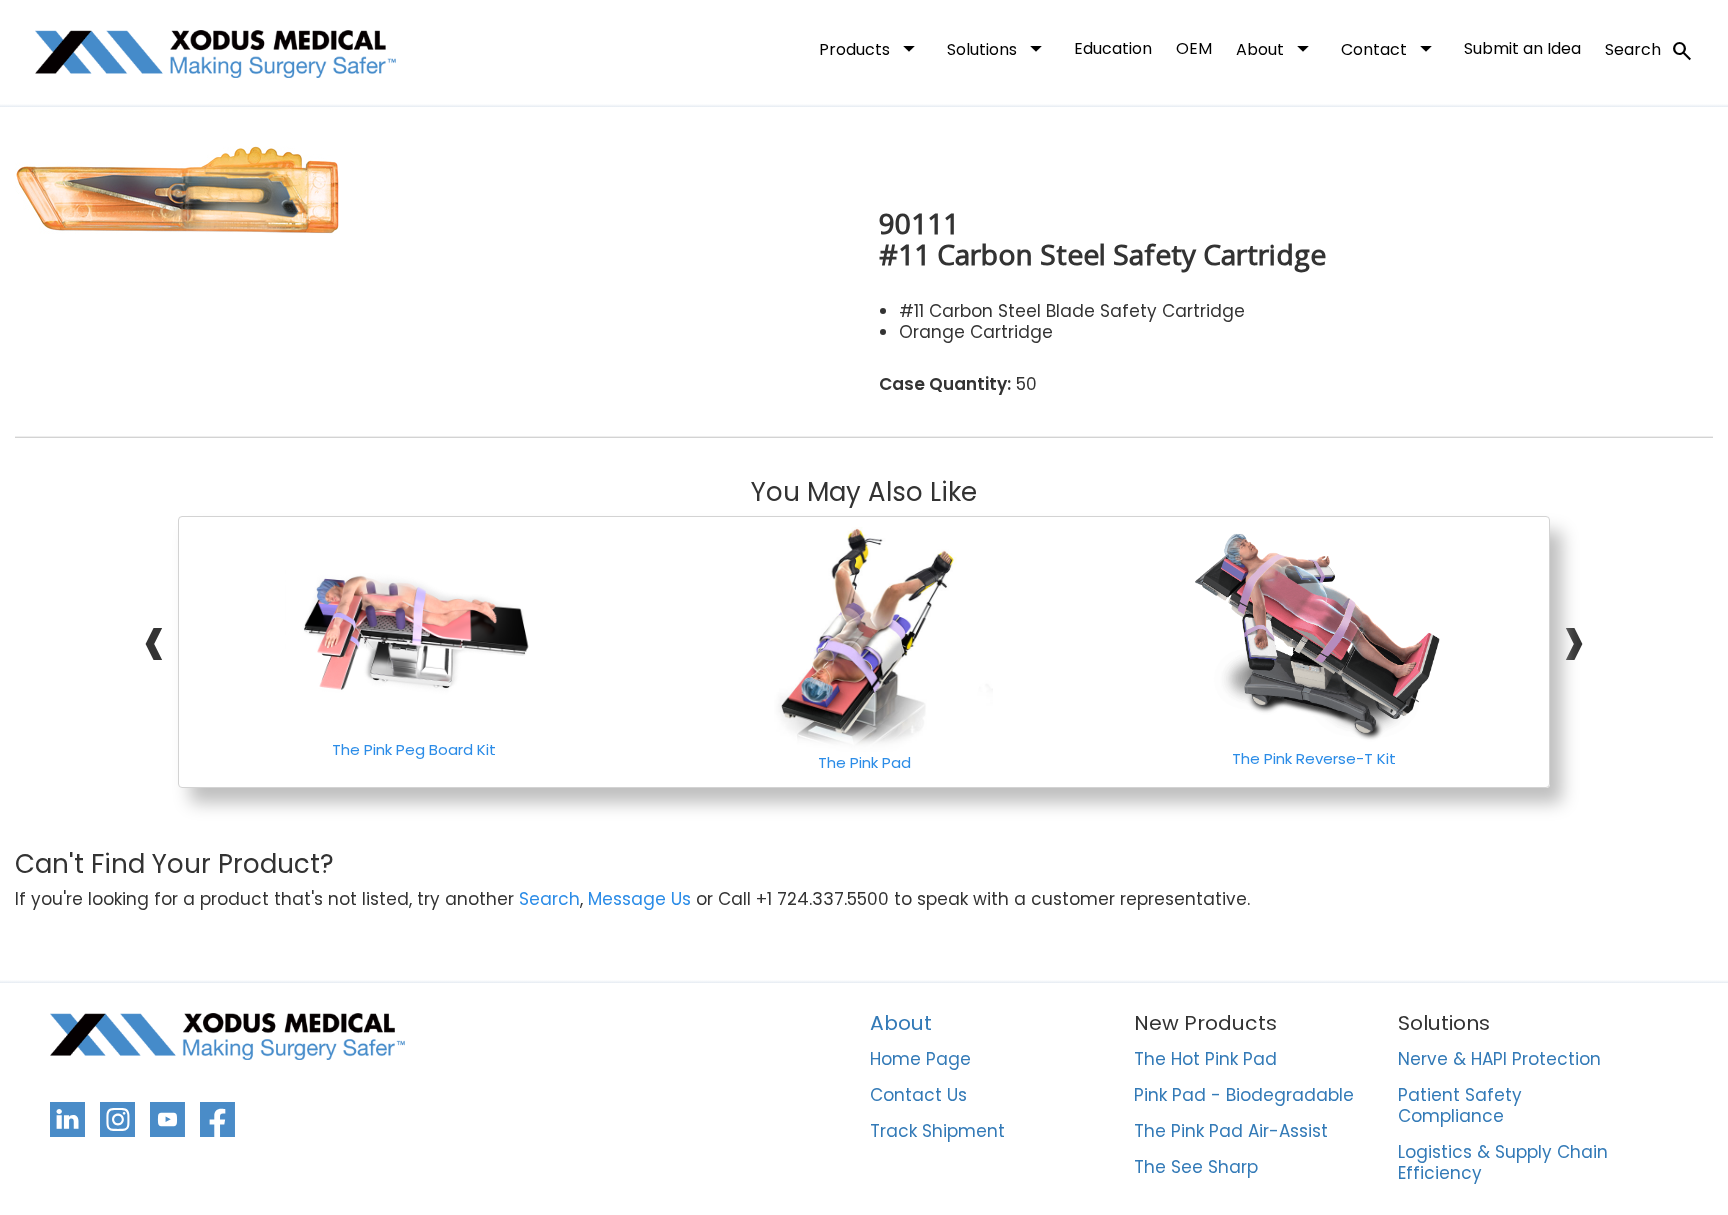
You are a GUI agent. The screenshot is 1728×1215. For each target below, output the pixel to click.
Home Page (920, 1060)
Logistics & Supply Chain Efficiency (1503, 1163)
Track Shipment (937, 1132)
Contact (1390, 48)
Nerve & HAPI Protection (1499, 1060)
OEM (1194, 48)
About (1276, 48)
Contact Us (918, 1096)
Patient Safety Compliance (1460, 1106)
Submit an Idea (1522, 48)
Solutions (998, 48)
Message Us (639, 899)
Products (871, 48)
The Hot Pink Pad (1205, 1060)
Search (1649, 51)
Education (1113, 48)
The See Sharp (1196, 1168)
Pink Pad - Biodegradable (1244, 1096)
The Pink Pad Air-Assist (1231, 1132)
